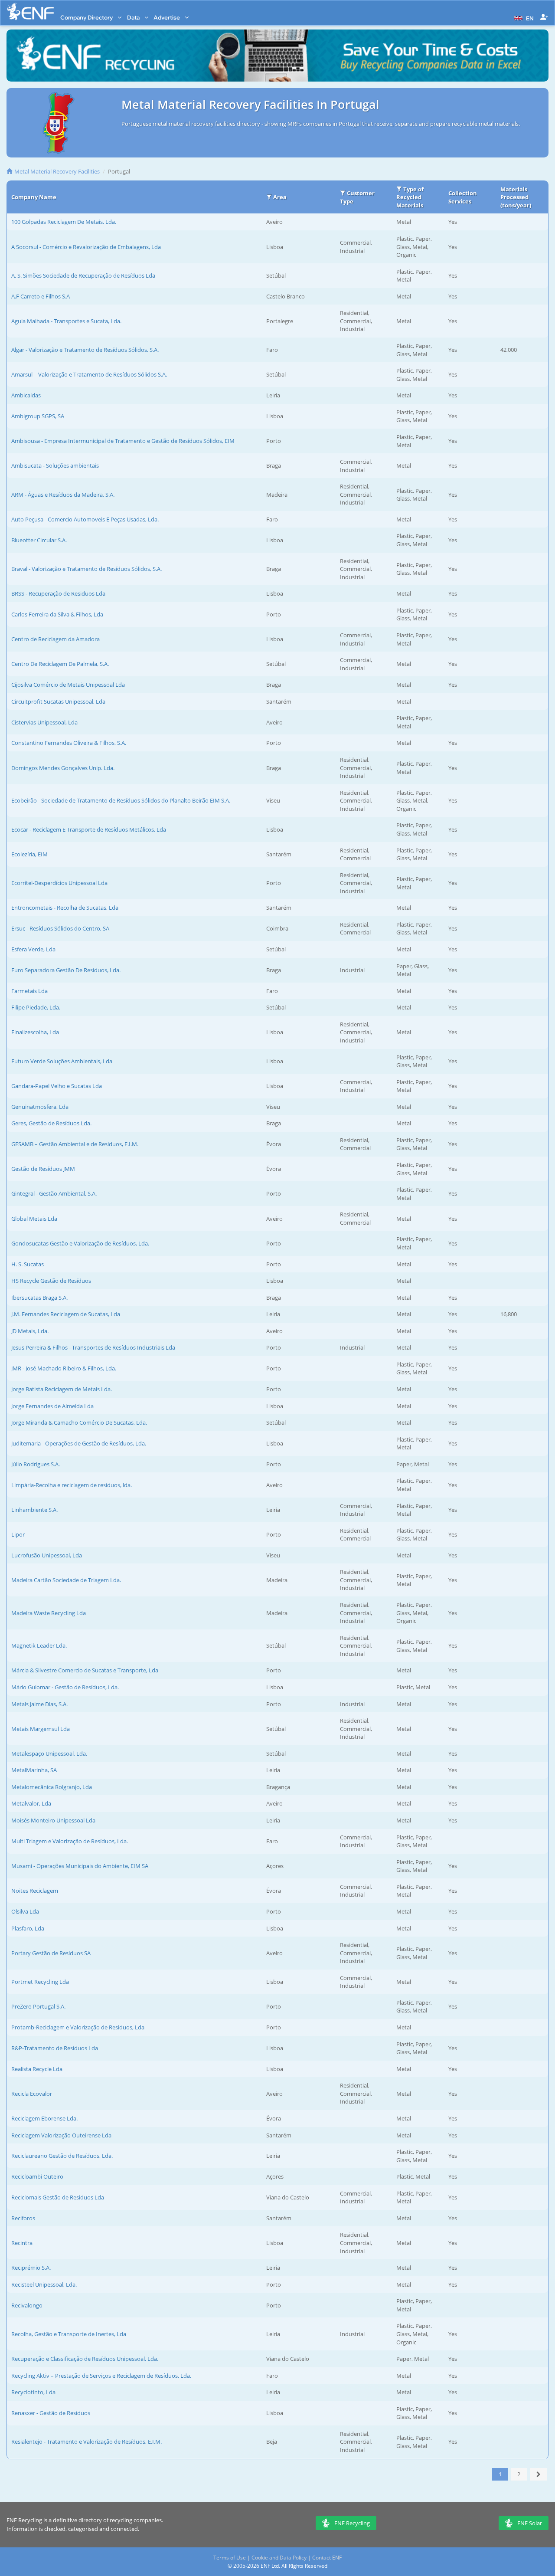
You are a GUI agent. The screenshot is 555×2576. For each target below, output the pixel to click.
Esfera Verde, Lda (33, 949)
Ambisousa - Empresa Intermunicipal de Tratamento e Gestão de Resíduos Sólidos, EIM (123, 441)
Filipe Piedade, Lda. (36, 1007)
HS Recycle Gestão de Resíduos (51, 1281)
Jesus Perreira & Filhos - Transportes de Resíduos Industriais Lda (93, 1347)
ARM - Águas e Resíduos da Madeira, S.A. (63, 495)
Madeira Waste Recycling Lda (49, 1613)
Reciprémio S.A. (31, 2268)
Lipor (18, 1534)
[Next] (539, 2474)
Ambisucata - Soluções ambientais (55, 465)
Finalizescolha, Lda (35, 1032)
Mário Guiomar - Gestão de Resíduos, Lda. (65, 1687)
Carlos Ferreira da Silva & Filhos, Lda (57, 614)
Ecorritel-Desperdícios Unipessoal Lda (59, 883)
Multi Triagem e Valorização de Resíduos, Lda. (70, 1841)
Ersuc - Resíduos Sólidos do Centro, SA (60, 928)
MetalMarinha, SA (34, 1770)
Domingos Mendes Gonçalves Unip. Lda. (63, 768)
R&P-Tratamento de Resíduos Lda (55, 2048)
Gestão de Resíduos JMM (43, 1169)
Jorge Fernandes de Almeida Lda (52, 1406)
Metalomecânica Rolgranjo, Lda (52, 1787)
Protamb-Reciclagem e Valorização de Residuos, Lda (78, 2027)
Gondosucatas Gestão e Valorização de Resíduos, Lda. (80, 1243)
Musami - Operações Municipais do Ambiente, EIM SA (80, 1866)
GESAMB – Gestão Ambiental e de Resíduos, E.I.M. (75, 1144)
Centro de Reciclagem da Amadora (55, 639)
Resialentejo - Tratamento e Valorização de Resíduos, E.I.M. (87, 2442)
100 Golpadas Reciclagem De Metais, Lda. (64, 222)
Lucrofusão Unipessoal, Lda (47, 1555)
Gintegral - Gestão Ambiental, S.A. (54, 1193)
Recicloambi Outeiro (37, 2176)
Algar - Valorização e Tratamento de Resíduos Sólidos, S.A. (85, 350)
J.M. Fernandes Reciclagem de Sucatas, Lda (66, 1314)
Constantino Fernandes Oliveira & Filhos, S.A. (69, 743)
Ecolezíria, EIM (29, 854)
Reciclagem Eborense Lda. (44, 2118)
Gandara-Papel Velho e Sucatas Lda (57, 1086)
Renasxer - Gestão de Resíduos (51, 2413)
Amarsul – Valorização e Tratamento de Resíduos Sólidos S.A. (89, 374)
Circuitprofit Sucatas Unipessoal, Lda (58, 701)
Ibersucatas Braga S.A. (39, 1298)
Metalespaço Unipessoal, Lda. (49, 1753)
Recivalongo (27, 2305)
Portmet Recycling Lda (40, 1982)
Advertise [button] (167, 17)
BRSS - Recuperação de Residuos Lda (58, 593)
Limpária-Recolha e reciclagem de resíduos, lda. (72, 1485)
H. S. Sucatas (28, 1264)
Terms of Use (230, 2558)
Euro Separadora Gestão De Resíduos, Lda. (66, 970)
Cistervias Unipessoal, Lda (44, 722)
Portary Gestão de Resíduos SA (51, 1953)
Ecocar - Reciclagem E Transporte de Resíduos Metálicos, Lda (89, 829)
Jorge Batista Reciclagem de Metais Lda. (62, 1389)
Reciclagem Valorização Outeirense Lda (61, 2135)
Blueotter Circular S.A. (39, 540)
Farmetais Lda (29, 991)
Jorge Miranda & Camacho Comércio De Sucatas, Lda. (79, 1422)
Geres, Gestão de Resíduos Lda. (51, 1123)
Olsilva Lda (25, 1911)
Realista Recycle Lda (37, 2069)
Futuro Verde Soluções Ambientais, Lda (62, 1061)
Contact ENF (327, 2558)
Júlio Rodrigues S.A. (36, 1464)
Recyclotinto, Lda (33, 2392)
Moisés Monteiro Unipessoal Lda (53, 1820)
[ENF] (30, 11)
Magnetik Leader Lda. (39, 1645)
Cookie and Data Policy (279, 2558)
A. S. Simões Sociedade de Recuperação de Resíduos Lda (83, 275)
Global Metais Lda (34, 1219)
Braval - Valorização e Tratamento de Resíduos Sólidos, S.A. (87, 569)
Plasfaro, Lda (28, 1928)
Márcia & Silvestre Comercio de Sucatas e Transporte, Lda (85, 1670)
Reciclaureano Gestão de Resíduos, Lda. (62, 2156)
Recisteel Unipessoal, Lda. (44, 2284)
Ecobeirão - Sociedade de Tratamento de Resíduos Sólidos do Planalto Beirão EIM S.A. (121, 800)
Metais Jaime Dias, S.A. (39, 1704)
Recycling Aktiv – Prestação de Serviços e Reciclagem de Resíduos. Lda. (101, 2376)
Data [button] (134, 17)
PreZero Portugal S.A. (38, 2006)
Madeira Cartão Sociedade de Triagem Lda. (66, 1580)
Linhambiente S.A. (34, 1510)
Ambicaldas (26, 395)
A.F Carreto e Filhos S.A (41, 296)
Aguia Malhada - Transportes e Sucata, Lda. (66, 321)
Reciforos (23, 2218)
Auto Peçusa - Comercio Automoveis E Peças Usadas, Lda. (85, 519)
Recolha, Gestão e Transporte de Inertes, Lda (69, 2334)
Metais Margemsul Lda (41, 1729)
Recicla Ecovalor (32, 2094)
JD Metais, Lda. (30, 1331)
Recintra (22, 2243)
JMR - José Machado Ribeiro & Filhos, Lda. (64, 1368)
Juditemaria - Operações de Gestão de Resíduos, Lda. (79, 1443)
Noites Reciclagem (35, 1891)
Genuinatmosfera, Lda (40, 1107)
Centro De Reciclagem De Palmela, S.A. (60, 664)
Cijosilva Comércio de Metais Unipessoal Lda (68, 685)
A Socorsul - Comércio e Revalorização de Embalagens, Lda (86, 247)
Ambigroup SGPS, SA (38, 416)
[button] (523, 17)
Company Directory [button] (87, 17)
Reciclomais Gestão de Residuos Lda (58, 2197)
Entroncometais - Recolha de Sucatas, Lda (65, 908)
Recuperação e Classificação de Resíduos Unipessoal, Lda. (85, 2359)
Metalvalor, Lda (31, 1803)
